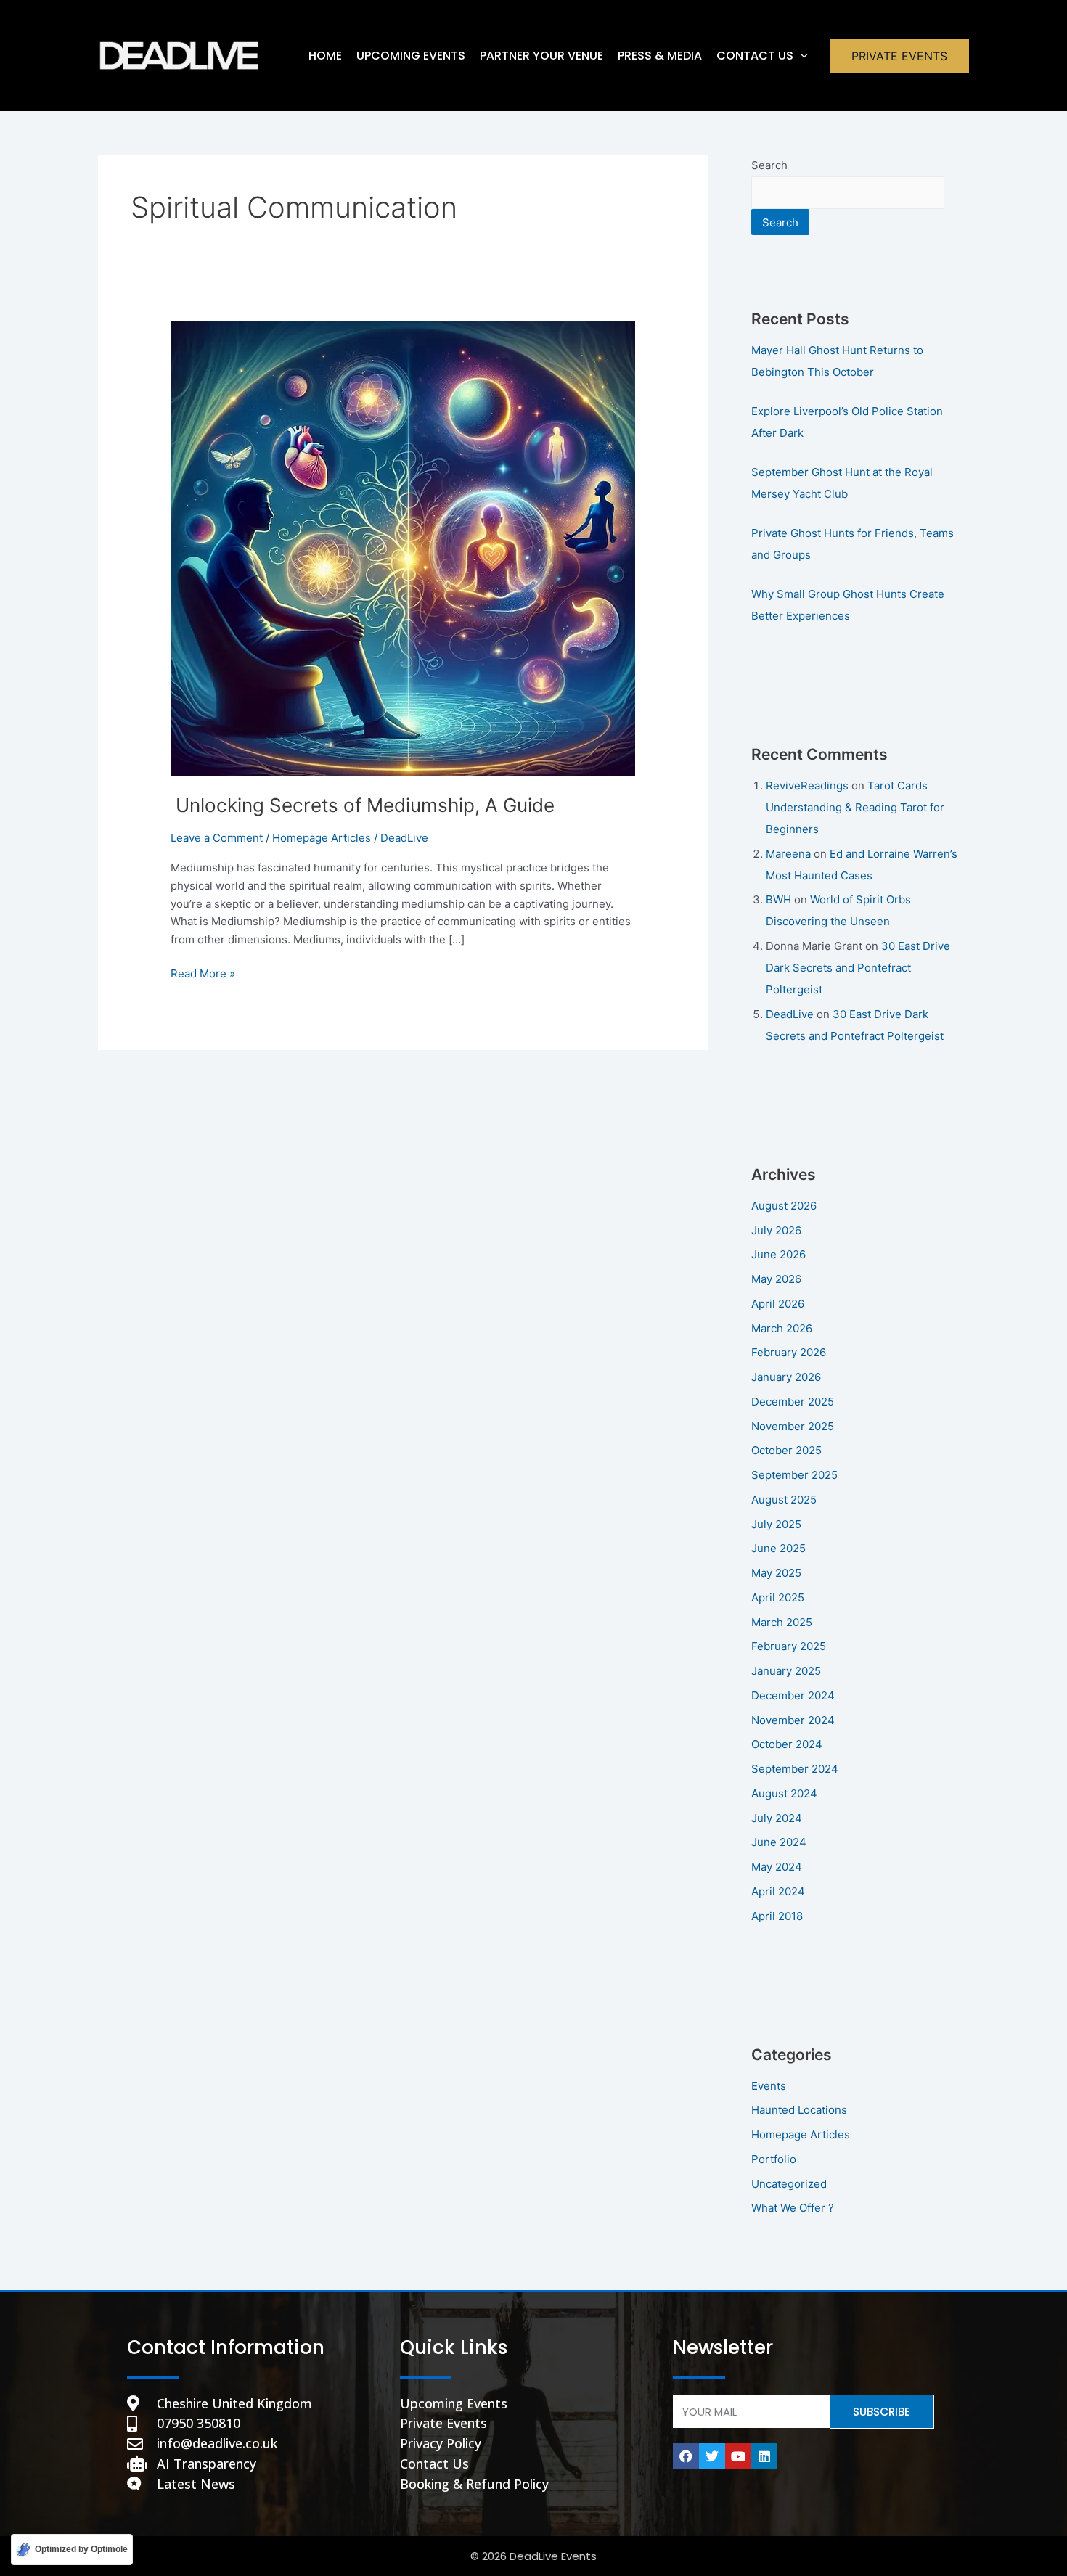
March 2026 (782, 1328)
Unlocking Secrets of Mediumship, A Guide (363, 805)
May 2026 (776, 1279)
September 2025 (794, 1475)
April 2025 (778, 1597)
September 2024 (795, 1769)
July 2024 (777, 1818)
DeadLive (790, 1014)
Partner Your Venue (541, 56)
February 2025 (789, 1646)
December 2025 (793, 1402)
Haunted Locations (799, 2110)
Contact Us (755, 56)
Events (769, 2086)
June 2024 (779, 1842)
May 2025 (776, 1573)
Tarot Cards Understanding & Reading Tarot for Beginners (855, 807)
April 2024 (778, 1891)
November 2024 (793, 1720)
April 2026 (778, 1304)
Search (769, 165)
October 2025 (786, 1450)
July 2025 (776, 1524)
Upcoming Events (411, 56)
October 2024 (787, 1744)
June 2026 (778, 1254)
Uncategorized (789, 2184)
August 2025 (784, 1500)
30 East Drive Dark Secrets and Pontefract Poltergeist (858, 968)
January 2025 (786, 1671)
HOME (325, 56)
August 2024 (784, 1793)
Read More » (203, 973)
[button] (801, 56)
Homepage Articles (322, 838)
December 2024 (793, 1695)
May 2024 (777, 1867)
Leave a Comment (217, 838)
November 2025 (793, 1426)
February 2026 (789, 1352)
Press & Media (660, 56)
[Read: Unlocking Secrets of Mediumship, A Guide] (403, 548)
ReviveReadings (807, 785)
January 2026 (786, 1377)
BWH (778, 899)
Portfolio (774, 2159)
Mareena (788, 854)
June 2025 (778, 1548)
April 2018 (777, 1916)
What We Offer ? (793, 2208)
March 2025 (782, 1622)
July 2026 (776, 1230)
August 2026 (784, 1206)
